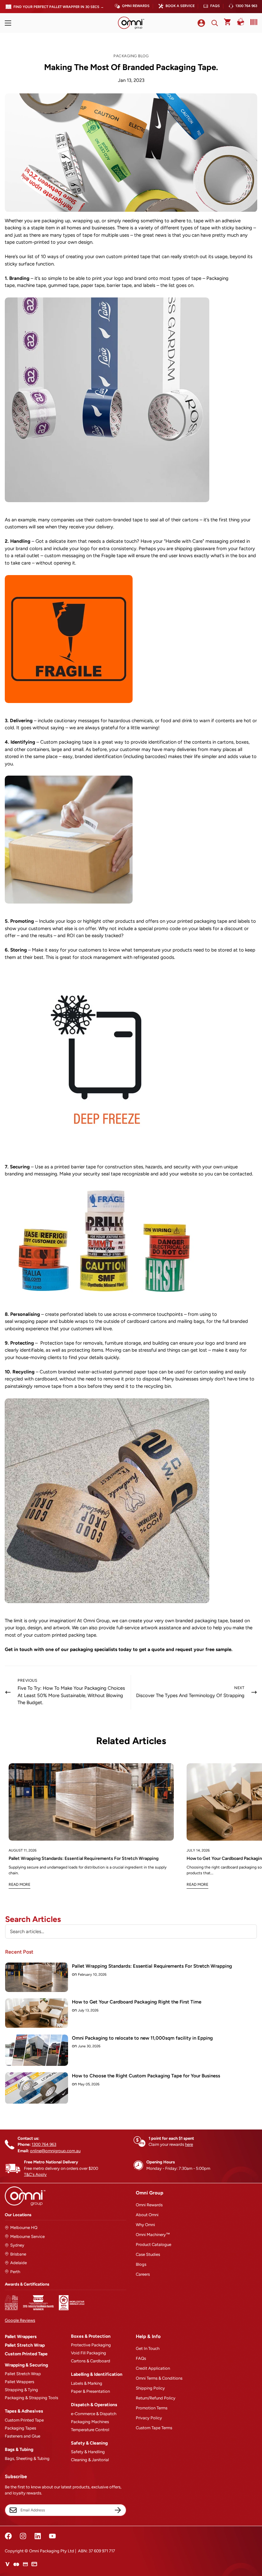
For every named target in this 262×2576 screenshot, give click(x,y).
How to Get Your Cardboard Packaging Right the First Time (137, 2002)
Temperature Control (90, 2430)
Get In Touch (148, 2348)
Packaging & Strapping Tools (31, 2398)
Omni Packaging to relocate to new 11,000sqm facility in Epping (142, 2038)
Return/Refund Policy (156, 2398)
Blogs (141, 2264)
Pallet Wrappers (21, 2337)
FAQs (215, 6)
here (189, 2144)
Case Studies (148, 2254)
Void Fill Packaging (89, 2353)
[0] (228, 23)
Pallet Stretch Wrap (25, 2345)
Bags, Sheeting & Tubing (27, 2458)
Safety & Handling (88, 2452)
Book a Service (180, 6)
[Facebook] (8, 2536)
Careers (143, 2274)
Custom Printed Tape (26, 2354)
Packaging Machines (90, 2422)
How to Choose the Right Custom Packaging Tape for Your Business (146, 2076)
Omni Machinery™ (153, 2235)
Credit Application (153, 2368)
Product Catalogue (154, 2244)
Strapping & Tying (21, 2390)
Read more (19, 1885)
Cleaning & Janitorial (90, 2460)
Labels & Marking (87, 2383)
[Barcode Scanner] (252, 22)
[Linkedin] (38, 2536)
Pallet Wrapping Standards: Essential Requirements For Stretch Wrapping (84, 1858)
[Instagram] (23, 2536)
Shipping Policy (150, 2388)
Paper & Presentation (90, 2391)
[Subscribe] (118, 2510)
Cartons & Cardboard (91, 2361)
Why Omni (145, 2225)
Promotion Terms (152, 2408)
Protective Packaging (91, 2345)
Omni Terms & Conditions (159, 2378)
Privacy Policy (149, 2418)
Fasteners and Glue (23, 2436)
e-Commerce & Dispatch (94, 2414)
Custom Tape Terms (154, 2428)
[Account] (201, 23)
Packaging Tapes (20, 2428)
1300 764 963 (246, 6)
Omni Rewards (136, 6)
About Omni (147, 2215)
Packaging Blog (131, 56)
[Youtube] (52, 2536)
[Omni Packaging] (131, 23)
